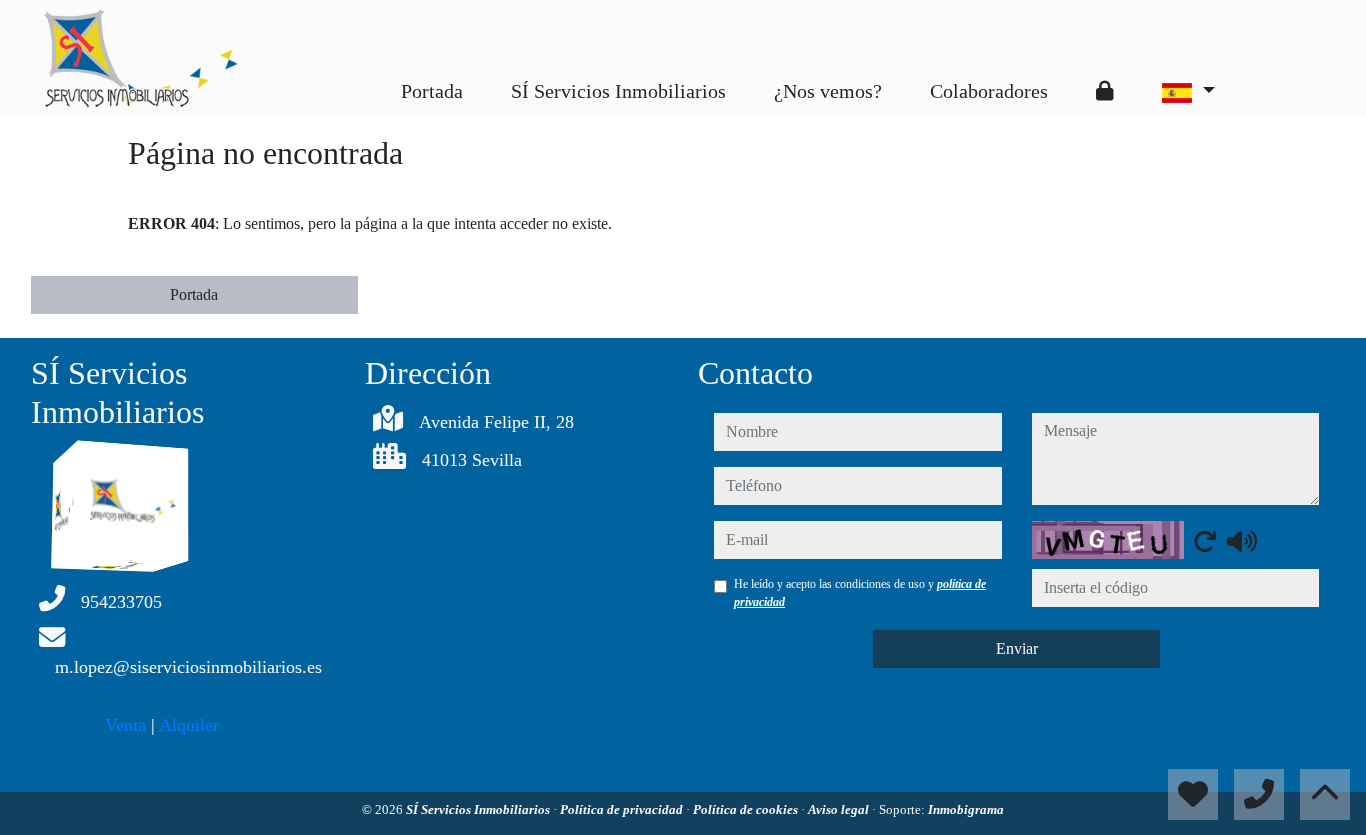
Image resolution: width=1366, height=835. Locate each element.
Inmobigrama (966, 809)
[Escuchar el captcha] (1242, 541)
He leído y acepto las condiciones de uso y (860, 593)
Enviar (1017, 648)
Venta (125, 725)
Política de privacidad (623, 809)
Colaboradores (989, 91)
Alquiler (189, 725)
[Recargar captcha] (1205, 541)
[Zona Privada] (1105, 91)
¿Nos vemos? (828, 91)
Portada (432, 91)
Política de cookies (747, 809)
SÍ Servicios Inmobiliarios (618, 91)
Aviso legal (840, 809)
